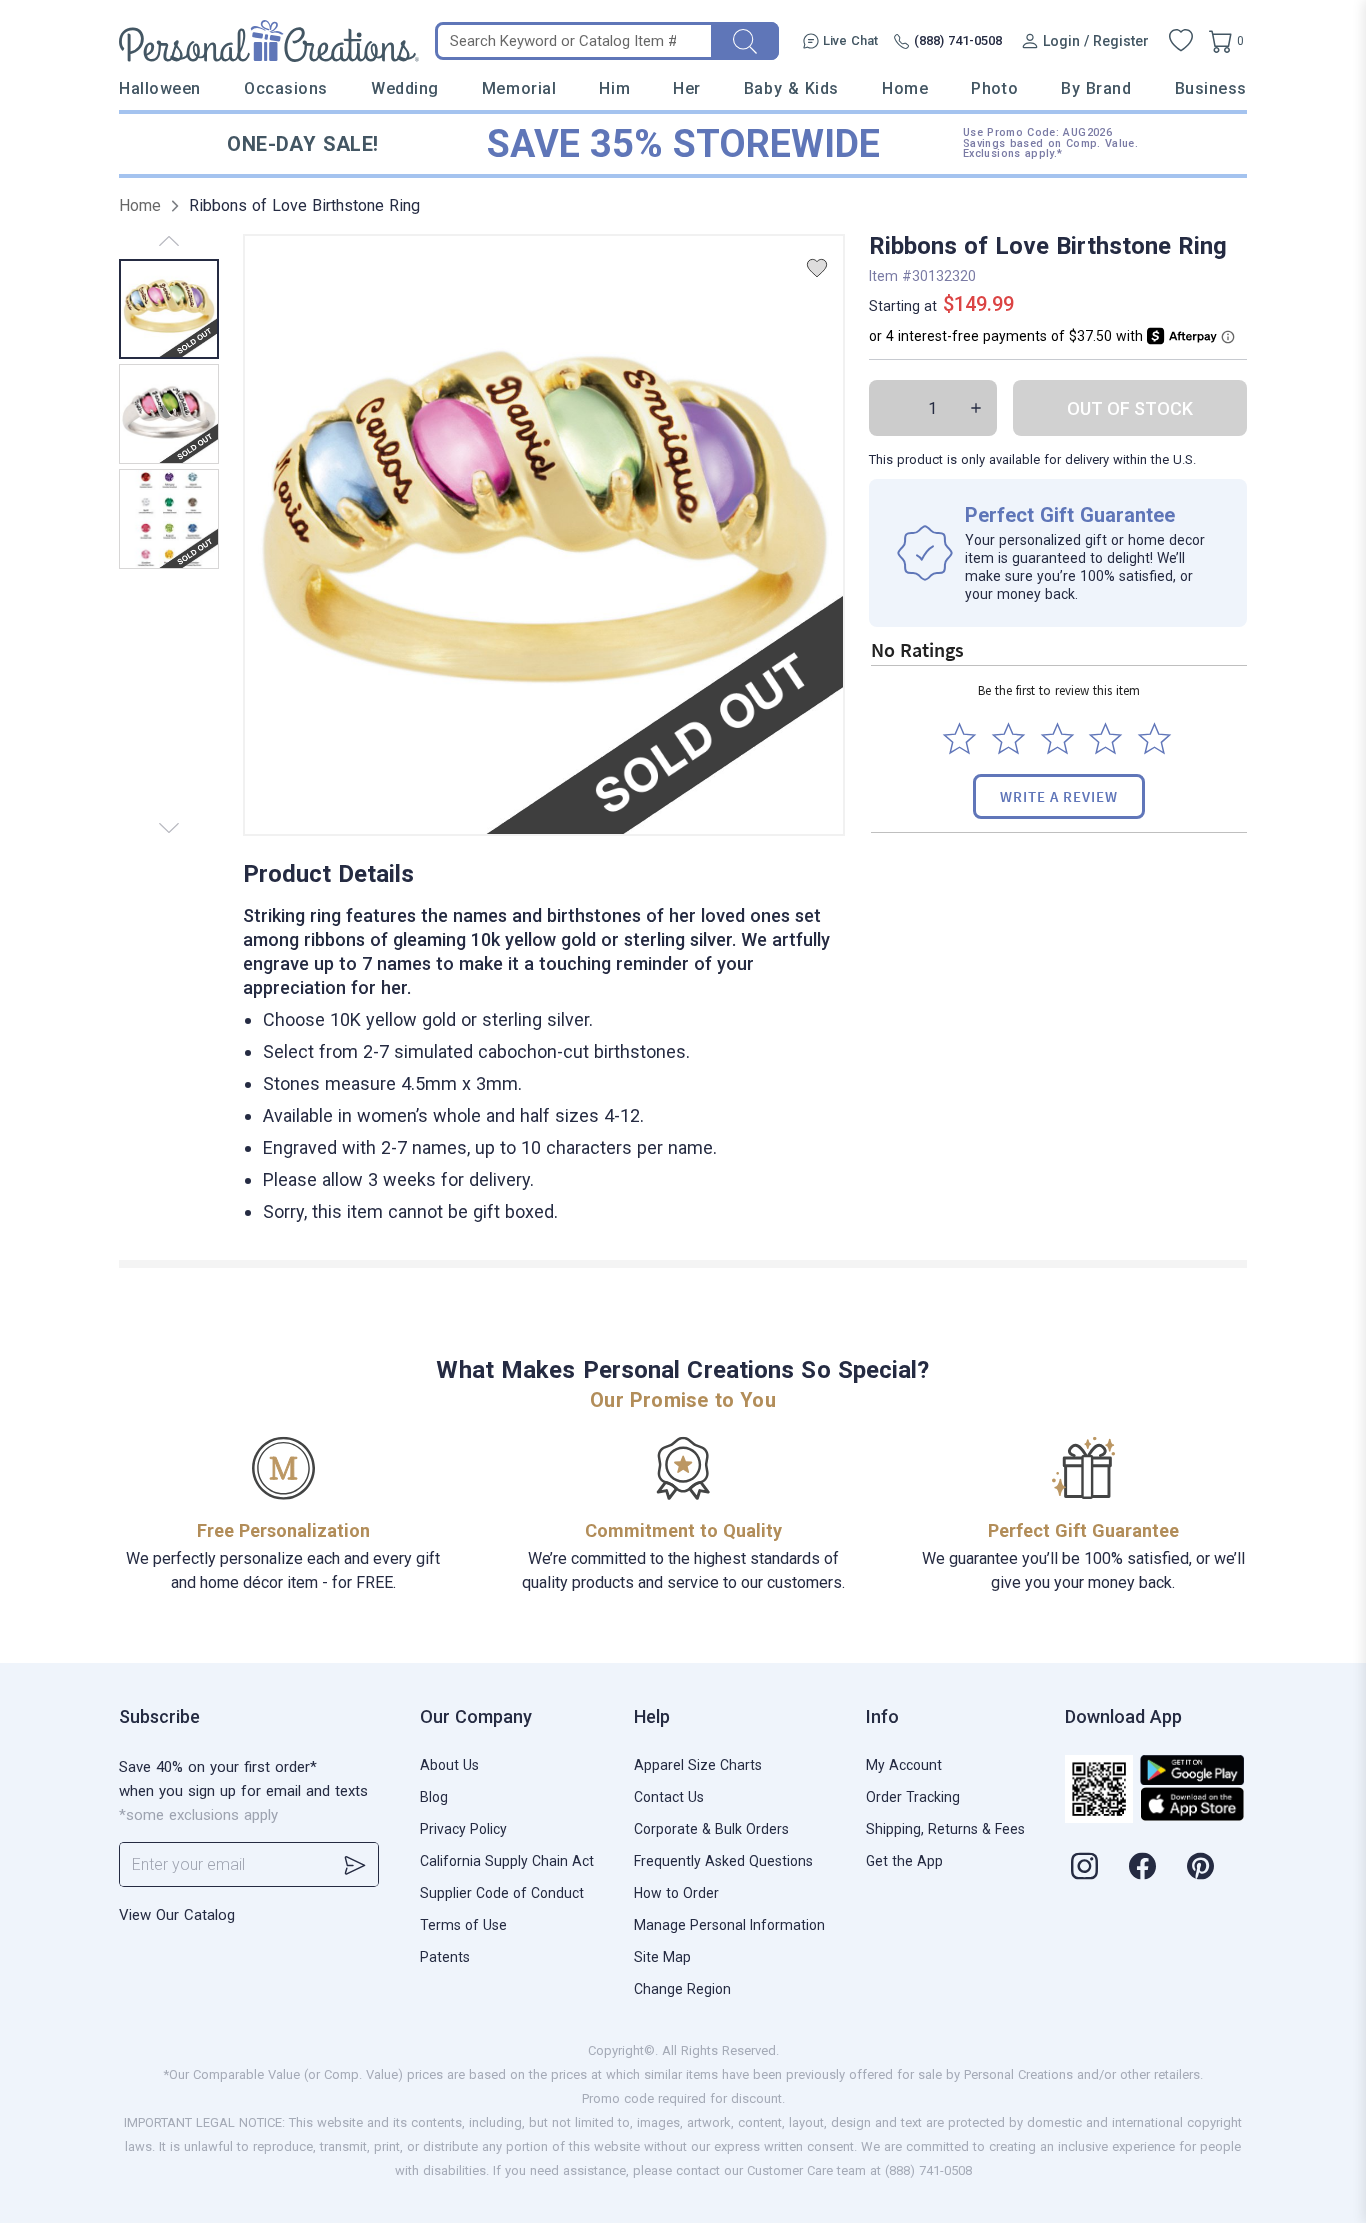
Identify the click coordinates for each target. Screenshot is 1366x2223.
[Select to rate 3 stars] (1057, 738)
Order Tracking (913, 1797)
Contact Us (669, 1797)
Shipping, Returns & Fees (945, 1829)
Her (687, 88)
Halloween (160, 88)
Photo (994, 88)
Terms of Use (463, 1925)
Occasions (286, 88)
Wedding (405, 88)
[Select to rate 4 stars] (1105, 738)
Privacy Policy (463, 1829)
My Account (904, 1765)
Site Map (662, 1957)
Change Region (682, 1989)
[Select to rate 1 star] (959, 738)
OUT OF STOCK (1130, 408)
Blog (434, 1797)
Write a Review (1059, 796)
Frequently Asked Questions (723, 1861)
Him (614, 88)
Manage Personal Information (729, 1925)
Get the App (904, 1861)
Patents (445, 1957)
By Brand (1096, 88)
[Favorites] (1181, 41)
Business (1211, 88)
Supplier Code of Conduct (502, 1893)
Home (905, 88)
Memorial (519, 88)
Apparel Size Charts (698, 1765)
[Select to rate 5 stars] (1154, 738)
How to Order (676, 1893)
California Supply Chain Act (507, 1861)
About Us (449, 1765)
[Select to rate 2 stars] (1008, 738)
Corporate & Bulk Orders (711, 1829)
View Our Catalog (177, 1915)
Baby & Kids (791, 88)
